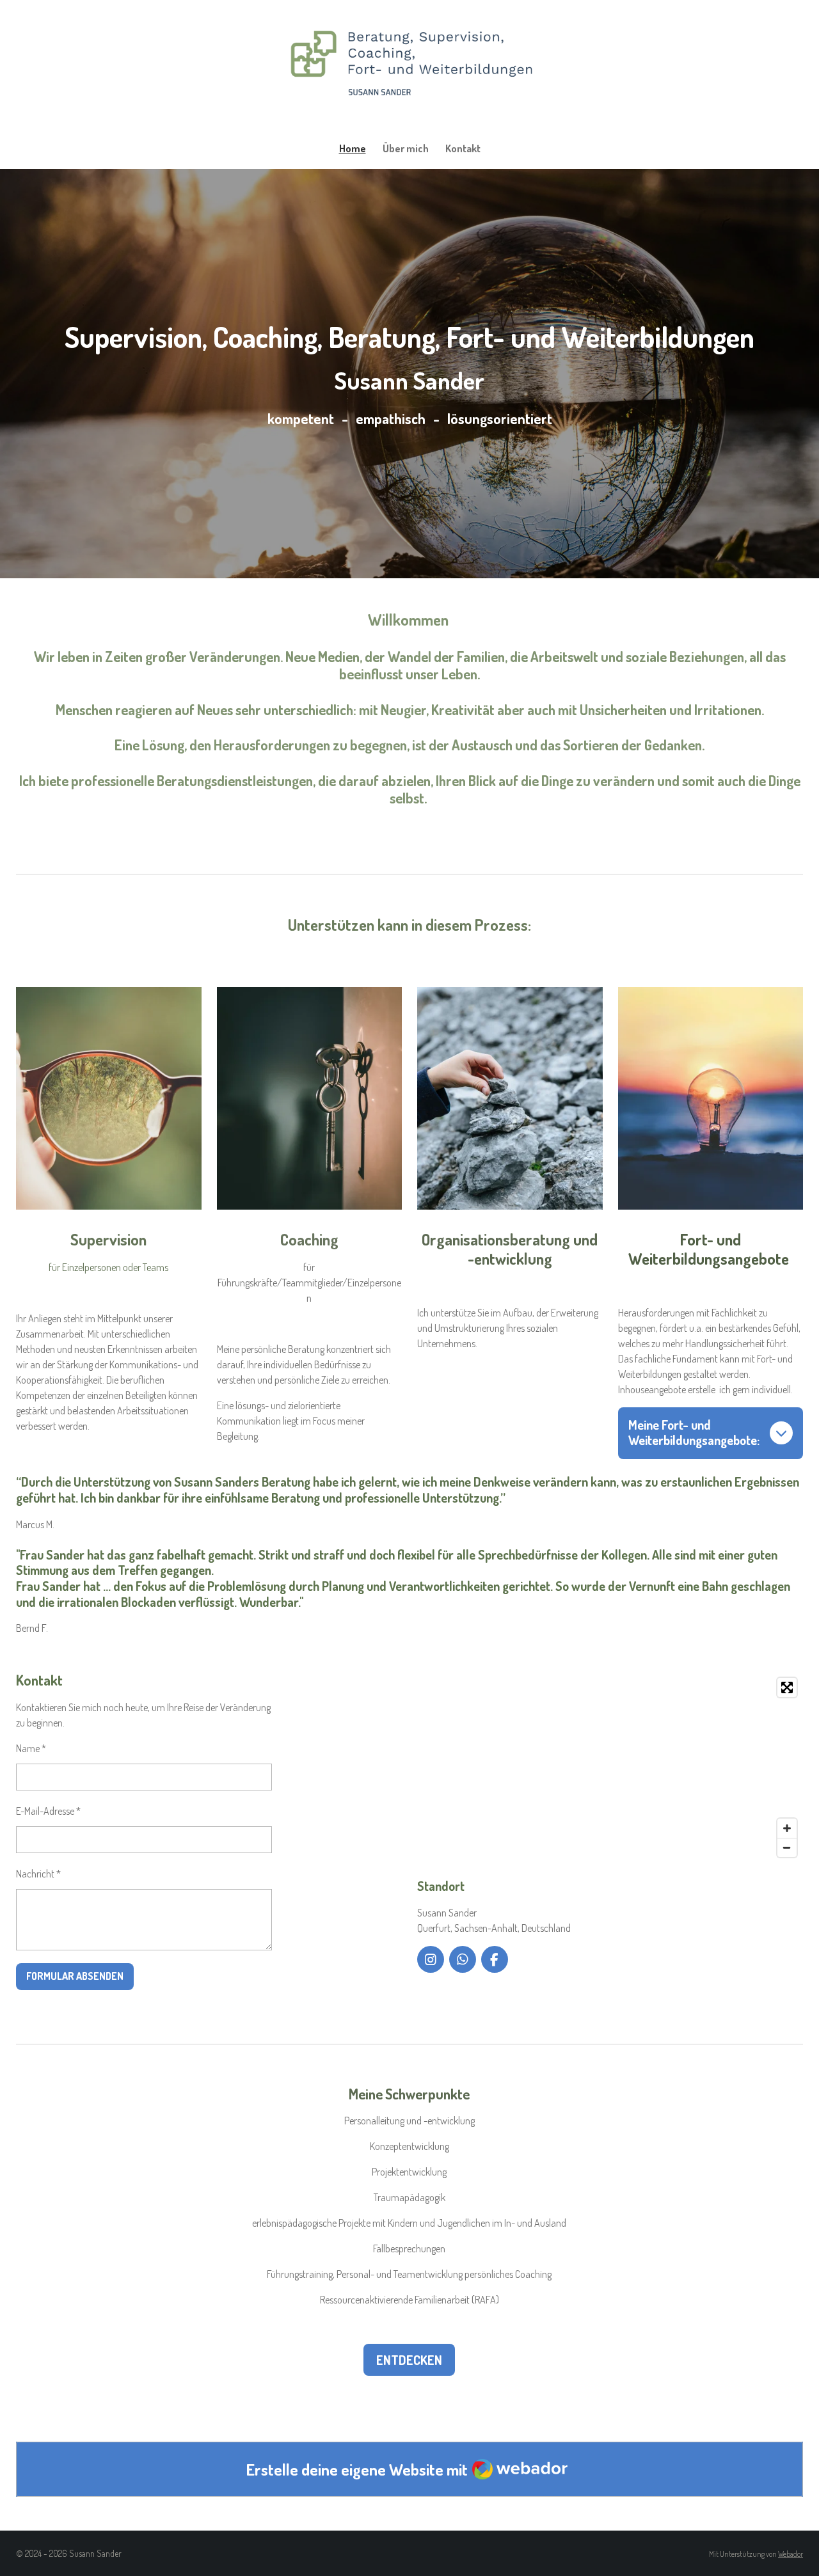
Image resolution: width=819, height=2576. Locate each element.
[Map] (610, 1767)
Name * (31, 1748)
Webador (791, 2554)
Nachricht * (38, 1874)
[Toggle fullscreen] (787, 1687)
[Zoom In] (787, 1828)
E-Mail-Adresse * (48, 1811)
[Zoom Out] (787, 1847)
